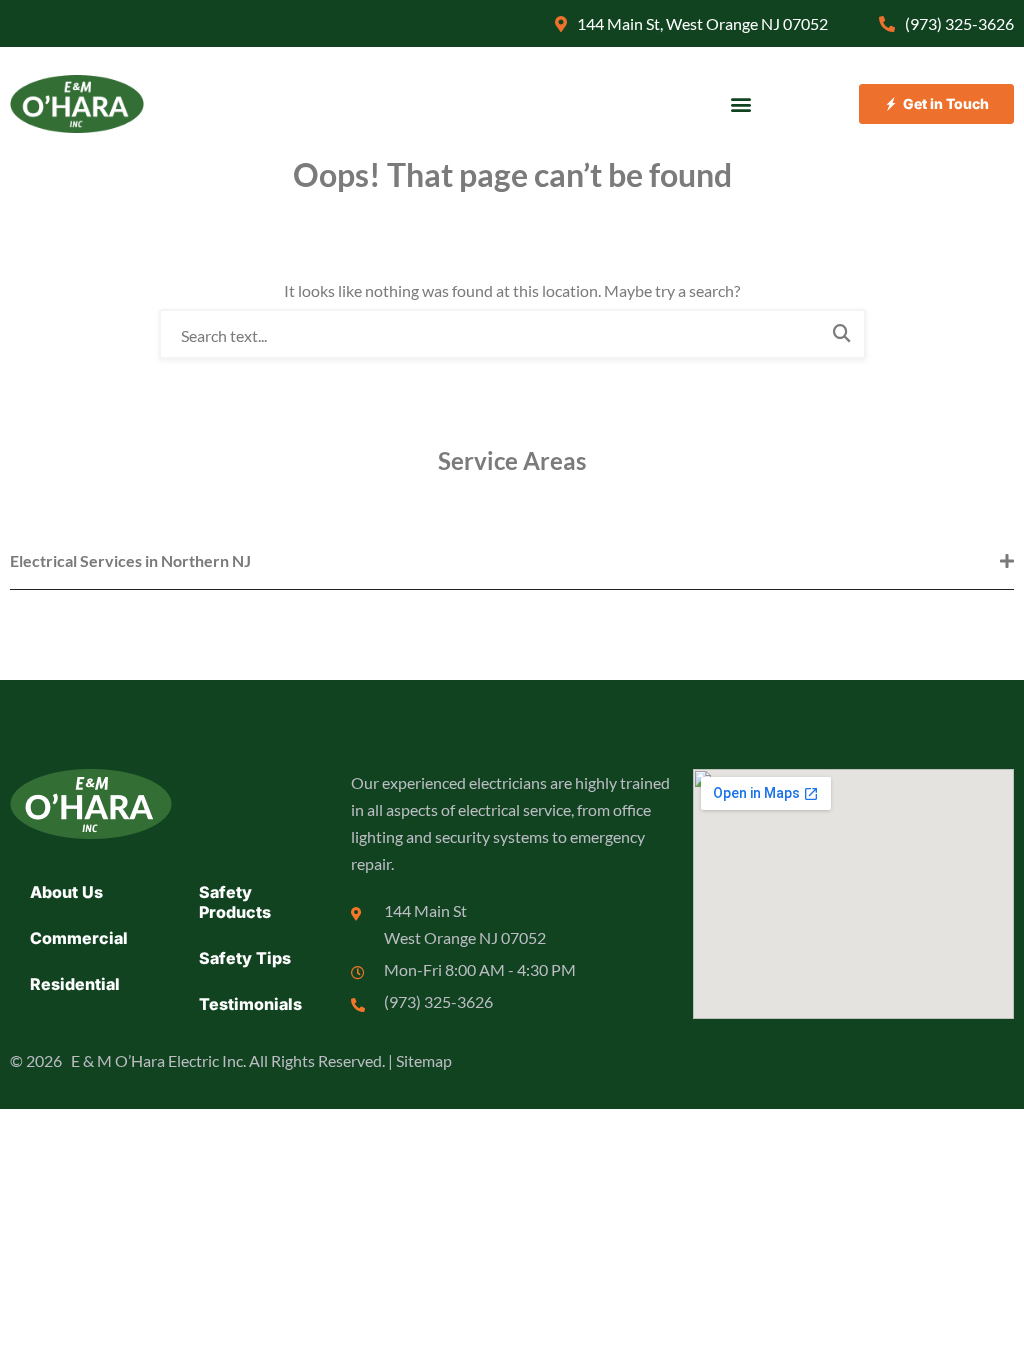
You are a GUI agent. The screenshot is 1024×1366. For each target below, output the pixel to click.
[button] (741, 104)
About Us (66, 892)
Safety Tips (245, 958)
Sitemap (424, 1060)
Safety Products (235, 902)
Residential (75, 984)
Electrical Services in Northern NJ (130, 560)
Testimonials (250, 1004)
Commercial (79, 938)
